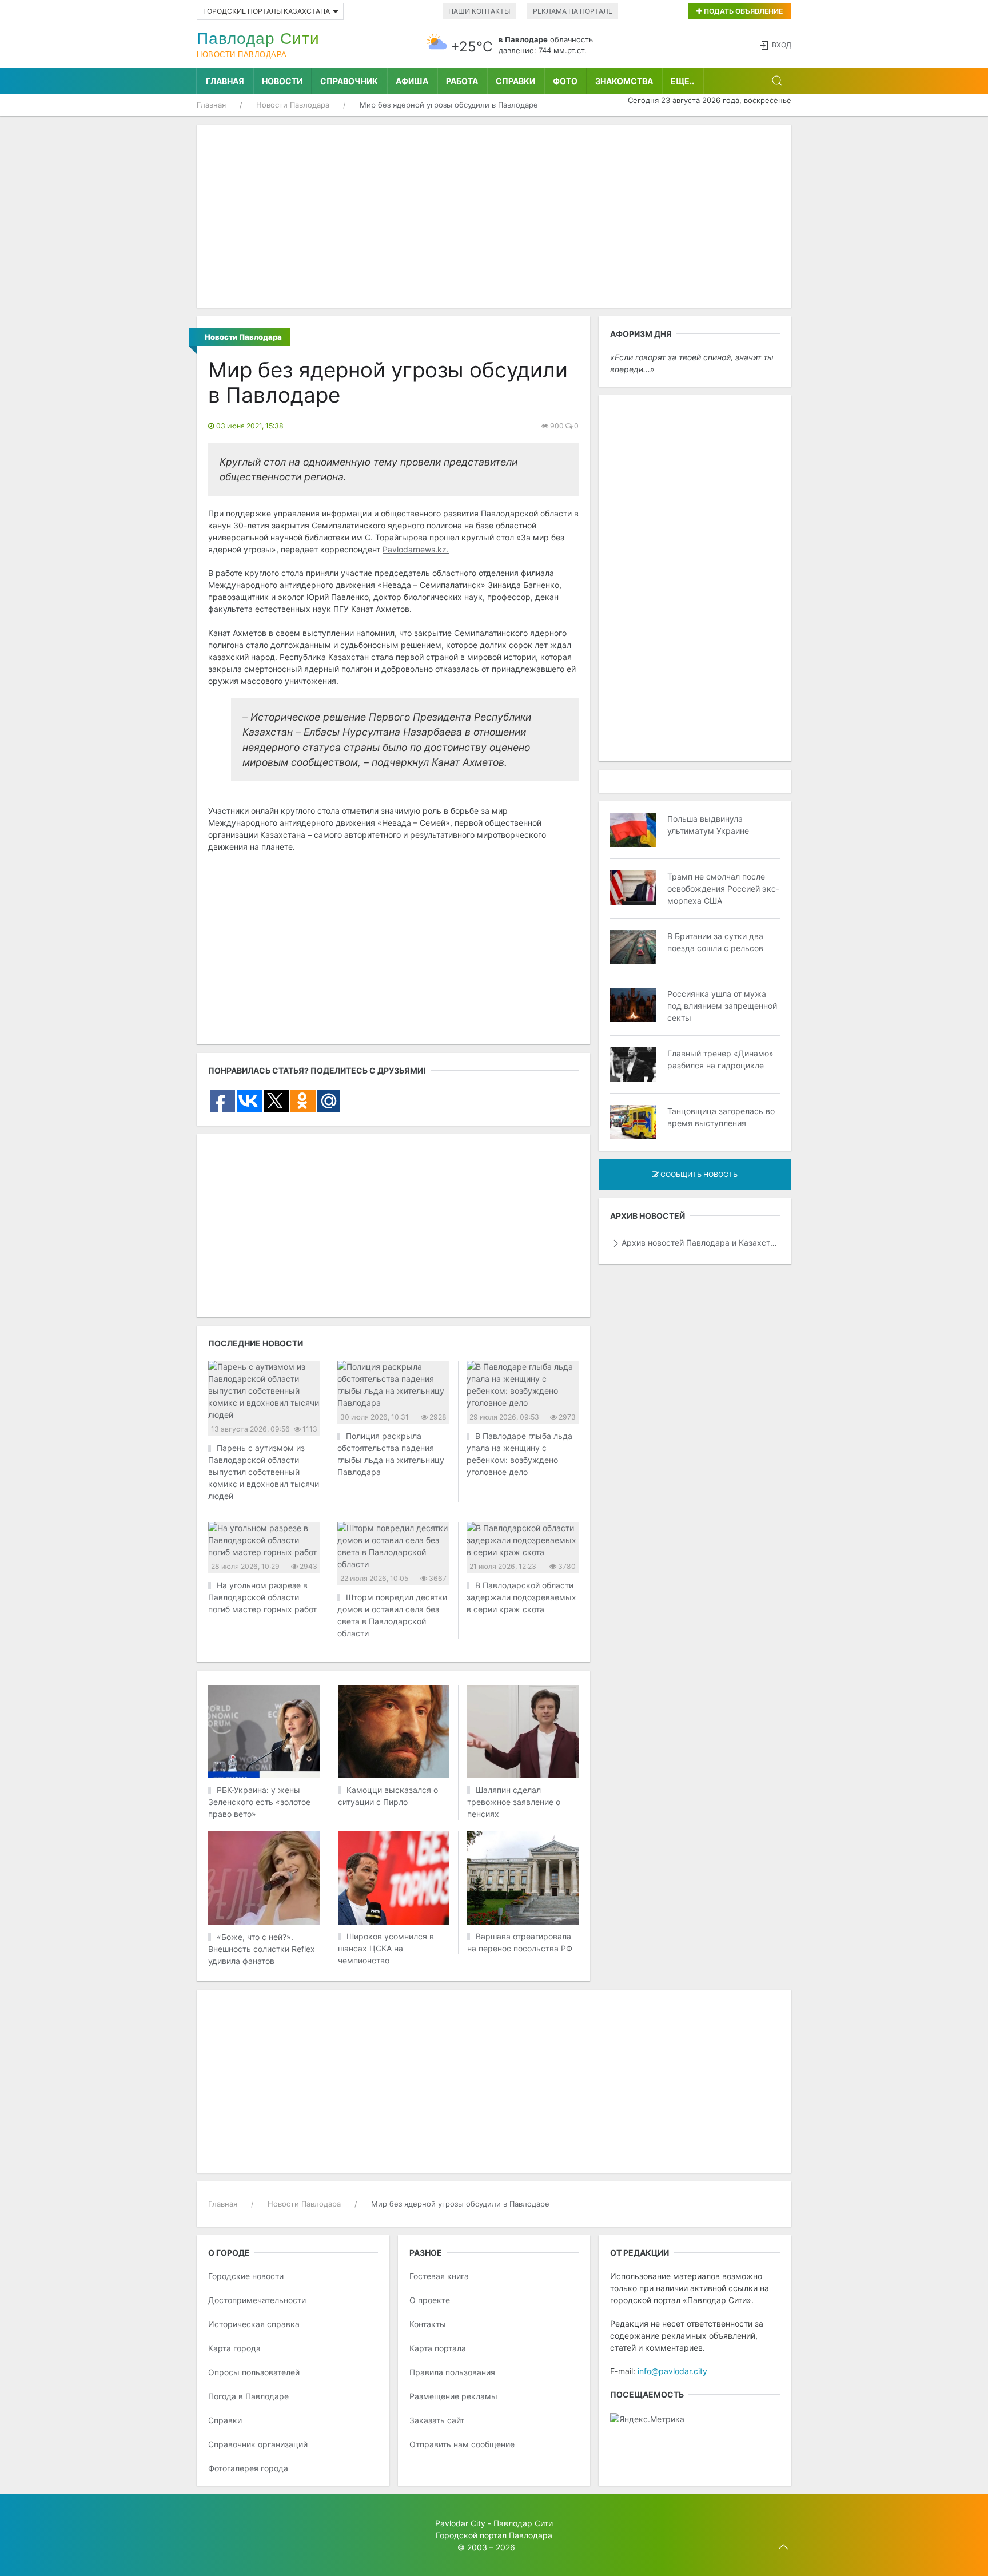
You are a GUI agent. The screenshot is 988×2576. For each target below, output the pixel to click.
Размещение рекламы (453, 2396)
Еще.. (682, 81)
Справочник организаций (258, 2444)
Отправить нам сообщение (462, 2444)
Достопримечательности (257, 2300)
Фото (565, 81)
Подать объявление (742, 11)
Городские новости (246, 2276)
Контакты (428, 2324)
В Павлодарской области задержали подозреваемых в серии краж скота (521, 1597)
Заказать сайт (437, 2420)
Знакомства (624, 81)
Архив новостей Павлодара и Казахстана (701, 1243)
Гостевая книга (439, 2276)
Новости (282, 81)
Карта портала (438, 2348)
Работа (462, 81)
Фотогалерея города (248, 2468)
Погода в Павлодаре (248, 2396)
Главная (225, 81)
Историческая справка (254, 2324)
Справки (515, 81)
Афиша (412, 81)
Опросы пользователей (254, 2372)
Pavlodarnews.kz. (416, 549)
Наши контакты (479, 11)
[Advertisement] (494, 216)
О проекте (430, 2300)
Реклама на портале (573, 11)
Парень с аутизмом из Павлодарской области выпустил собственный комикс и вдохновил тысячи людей (264, 1472)
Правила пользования (452, 2372)
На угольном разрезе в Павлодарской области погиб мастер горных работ (262, 1597)
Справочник (349, 81)
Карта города (234, 2348)
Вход (782, 45)
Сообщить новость (698, 1174)
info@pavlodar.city (672, 2371)
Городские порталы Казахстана (266, 11)
